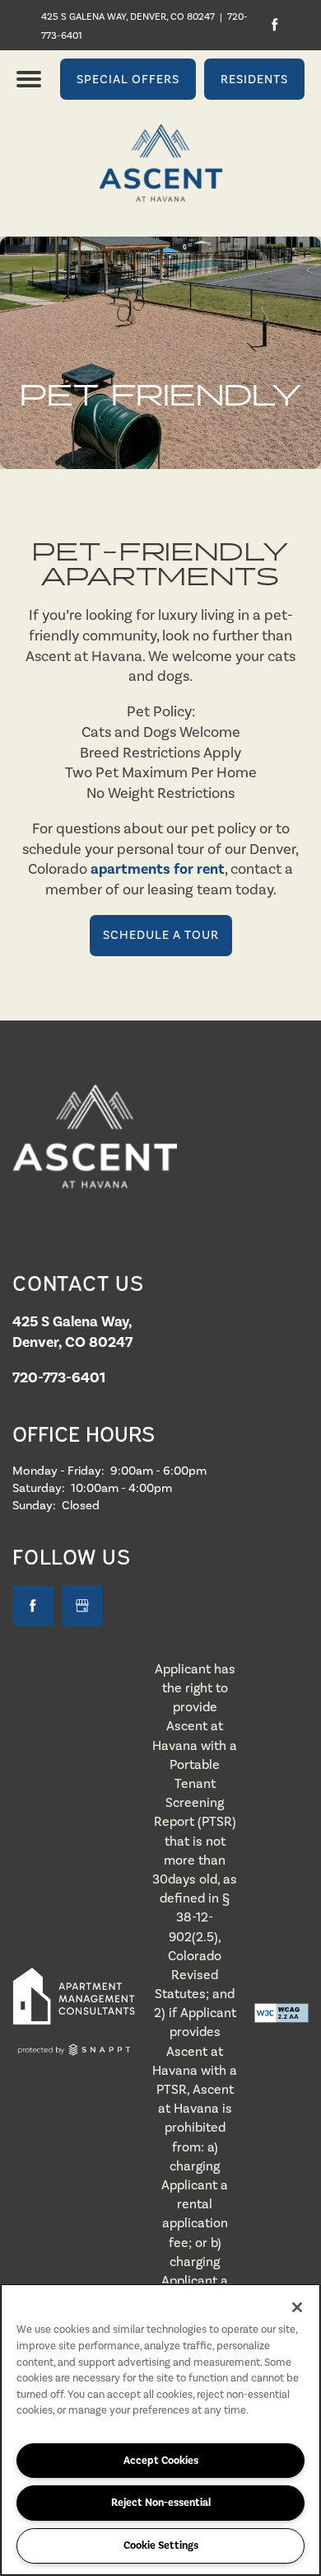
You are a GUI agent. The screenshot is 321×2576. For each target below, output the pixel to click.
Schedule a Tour (161, 935)
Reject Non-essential (161, 2503)
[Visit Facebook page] (274, 25)
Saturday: (39, 1488)
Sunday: (34, 1505)
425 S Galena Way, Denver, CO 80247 (128, 16)
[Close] (297, 2307)
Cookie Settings (161, 2546)
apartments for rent (158, 869)
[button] (128, 79)
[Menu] (29, 79)
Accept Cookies (161, 2461)
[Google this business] (82, 1606)
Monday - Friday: (58, 1471)
